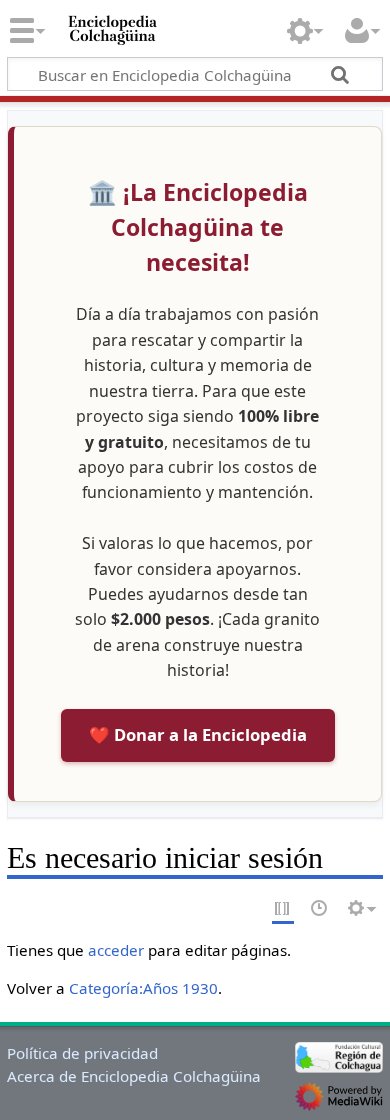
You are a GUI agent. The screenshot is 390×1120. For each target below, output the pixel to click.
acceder (116, 950)
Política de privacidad (82, 1053)
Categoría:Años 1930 (143, 988)
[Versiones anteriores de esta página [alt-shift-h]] (320, 909)
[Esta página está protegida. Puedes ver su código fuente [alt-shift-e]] (283, 909)
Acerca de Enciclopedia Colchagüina (134, 1076)
